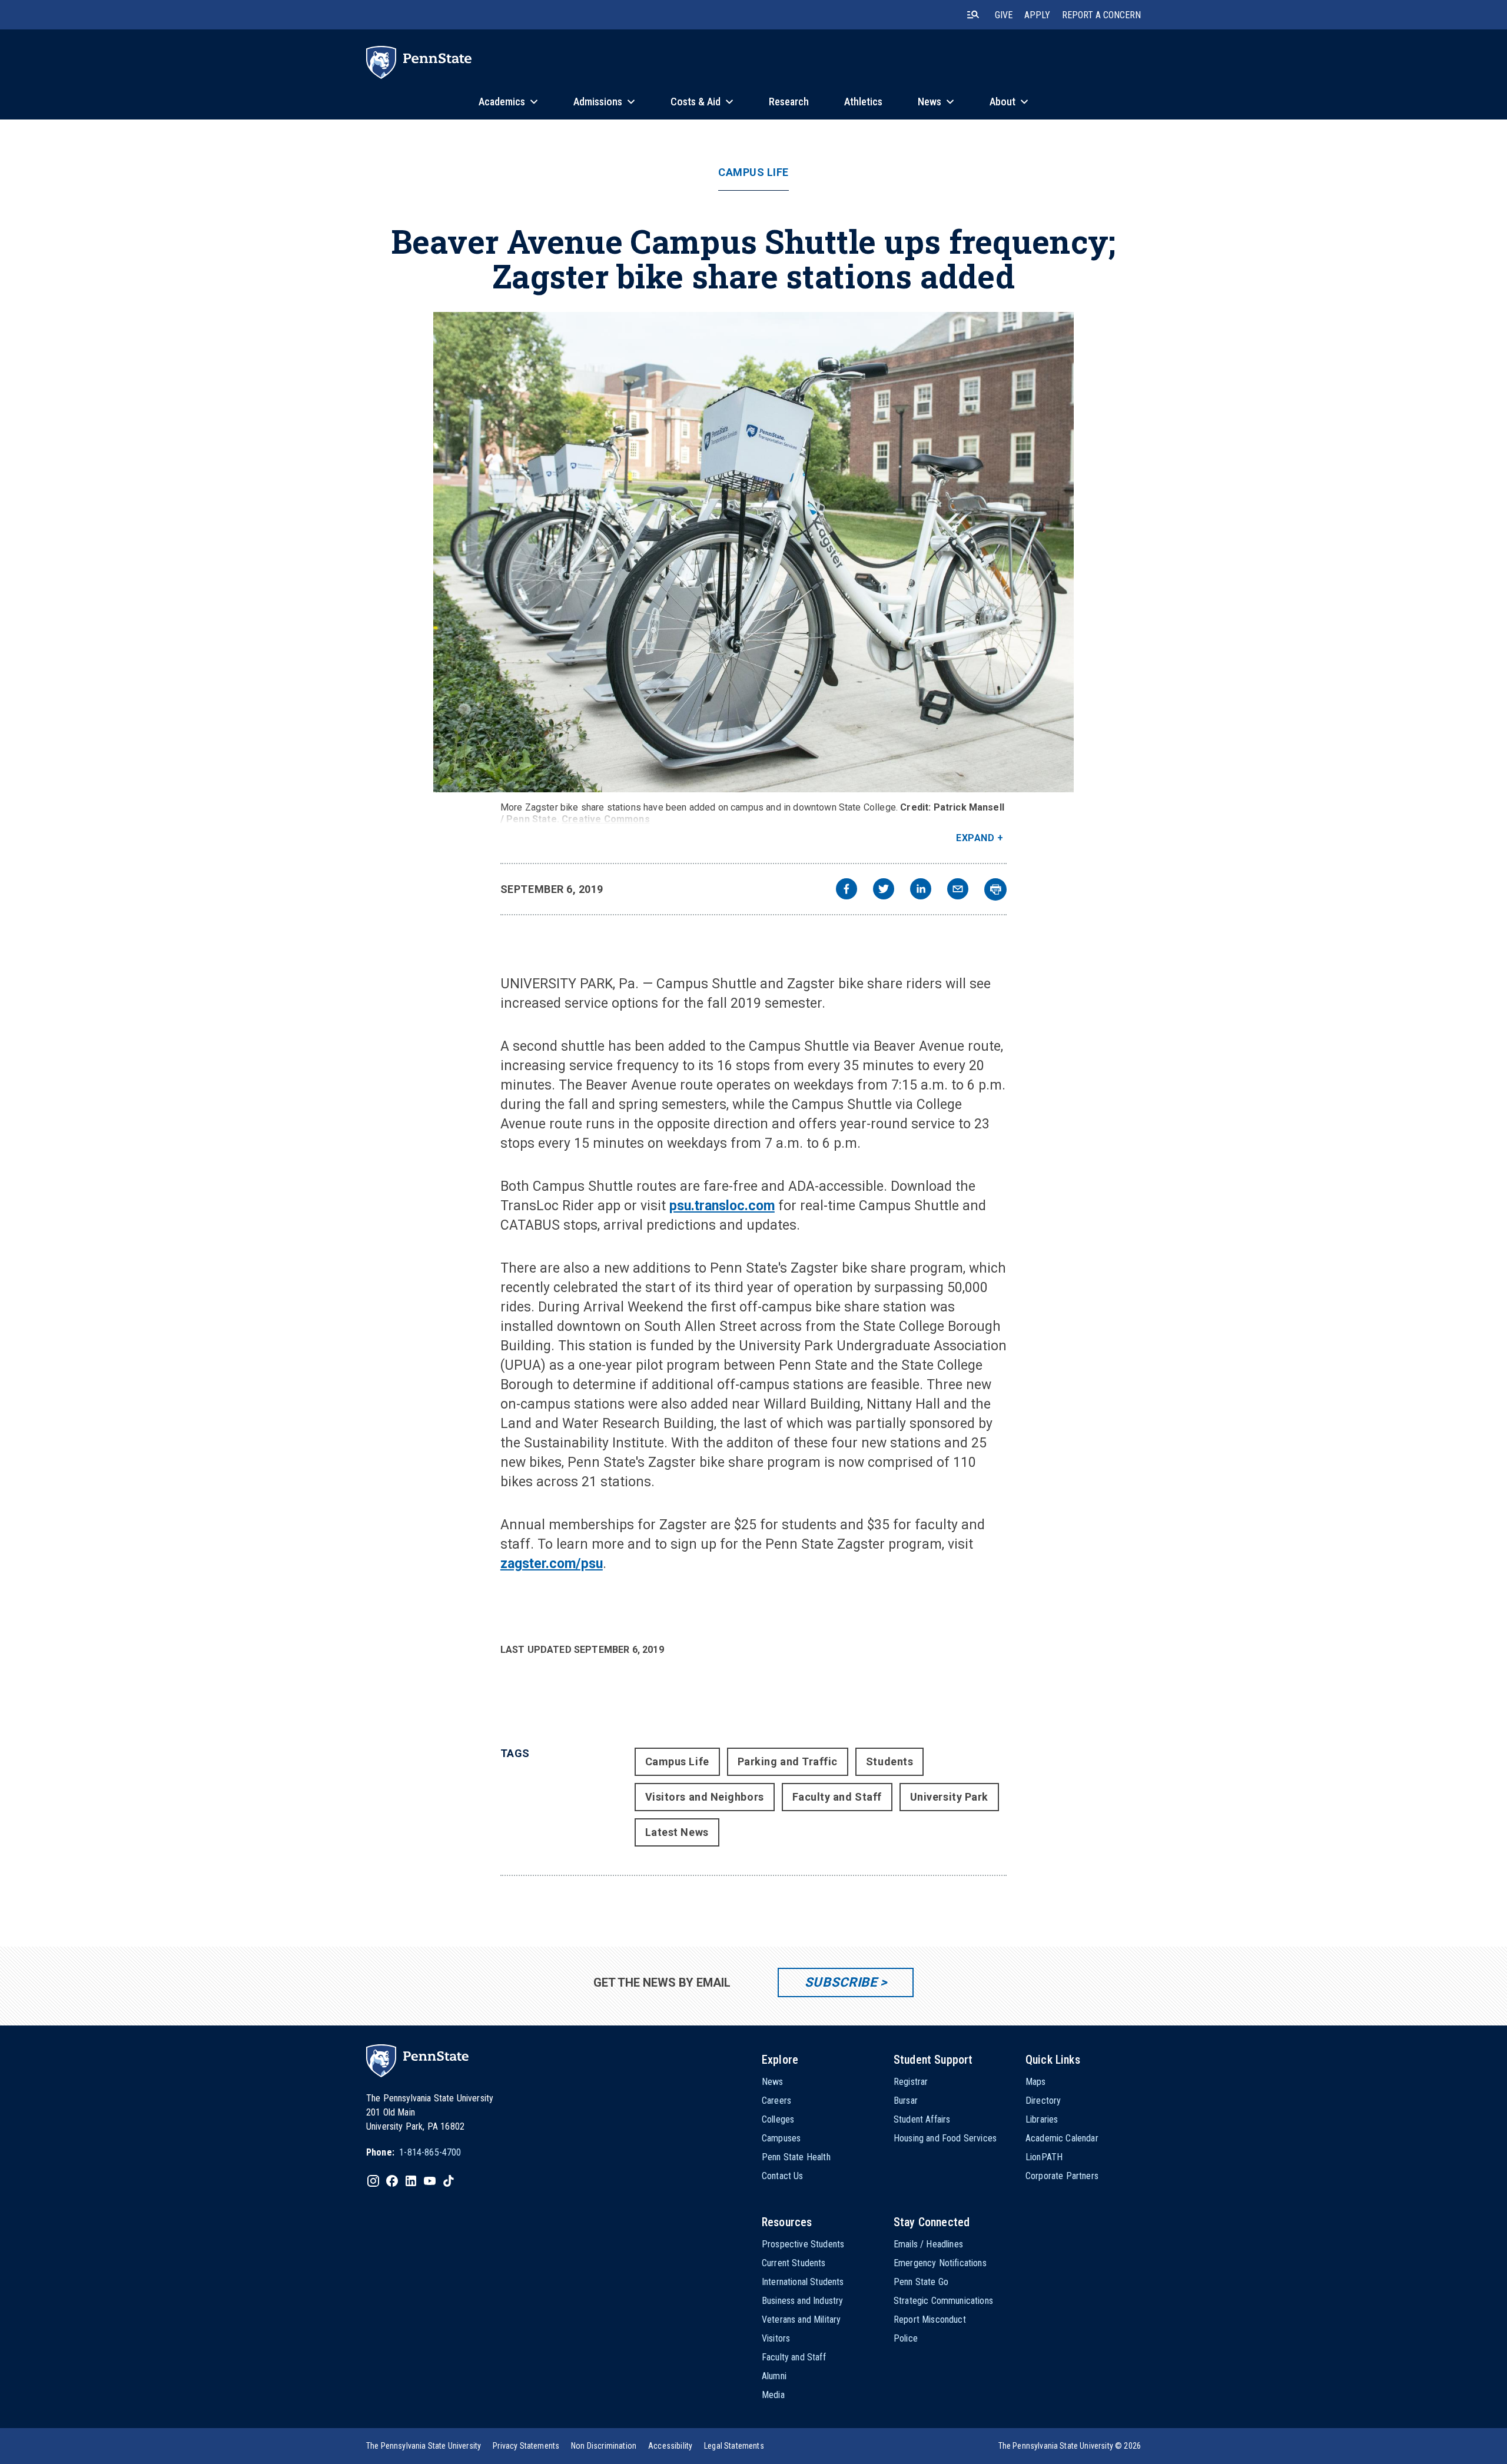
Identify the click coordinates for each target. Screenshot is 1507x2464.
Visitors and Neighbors (705, 1797)
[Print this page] (995, 889)
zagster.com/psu (552, 1564)
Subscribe (841, 1982)
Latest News (677, 1832)
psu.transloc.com (722, 1206)
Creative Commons (606, 819)
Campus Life (753, 172)
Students (889, 1761)
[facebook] (847, 890)
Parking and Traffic (788, 1761)
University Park (949, 1797)
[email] (958, 890)
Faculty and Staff (837, 1797)
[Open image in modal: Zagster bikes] (753, 552)
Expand (975, 838)
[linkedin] (921, 890)
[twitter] (884, 890)
